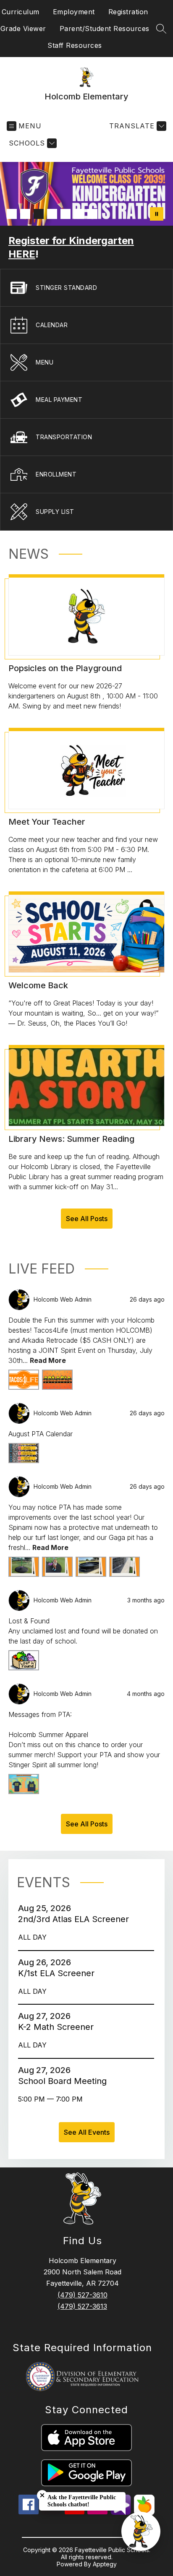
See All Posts (87, 1219)
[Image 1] (12, 214)
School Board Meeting (65, 2081)
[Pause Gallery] (157, 214)
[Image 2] (25, 214)
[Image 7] (92, 214)
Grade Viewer (23, 29)
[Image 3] (39, 214)
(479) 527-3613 (82, 2306)
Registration (128, 12)
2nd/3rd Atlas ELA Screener (76, 1919)
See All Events (87, 2132)
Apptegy (105, 2564)
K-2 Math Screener (58, 2027)
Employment (74, 12)
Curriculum (21, 12)
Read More (48, 1360)
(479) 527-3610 (83, 2295)
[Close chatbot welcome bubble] (42, 2495)
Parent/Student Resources (105, 29)
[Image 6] (79, 214)
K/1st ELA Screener (59, 1973)
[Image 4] (52, 214)
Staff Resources (75, 45)
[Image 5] (66, 214)
